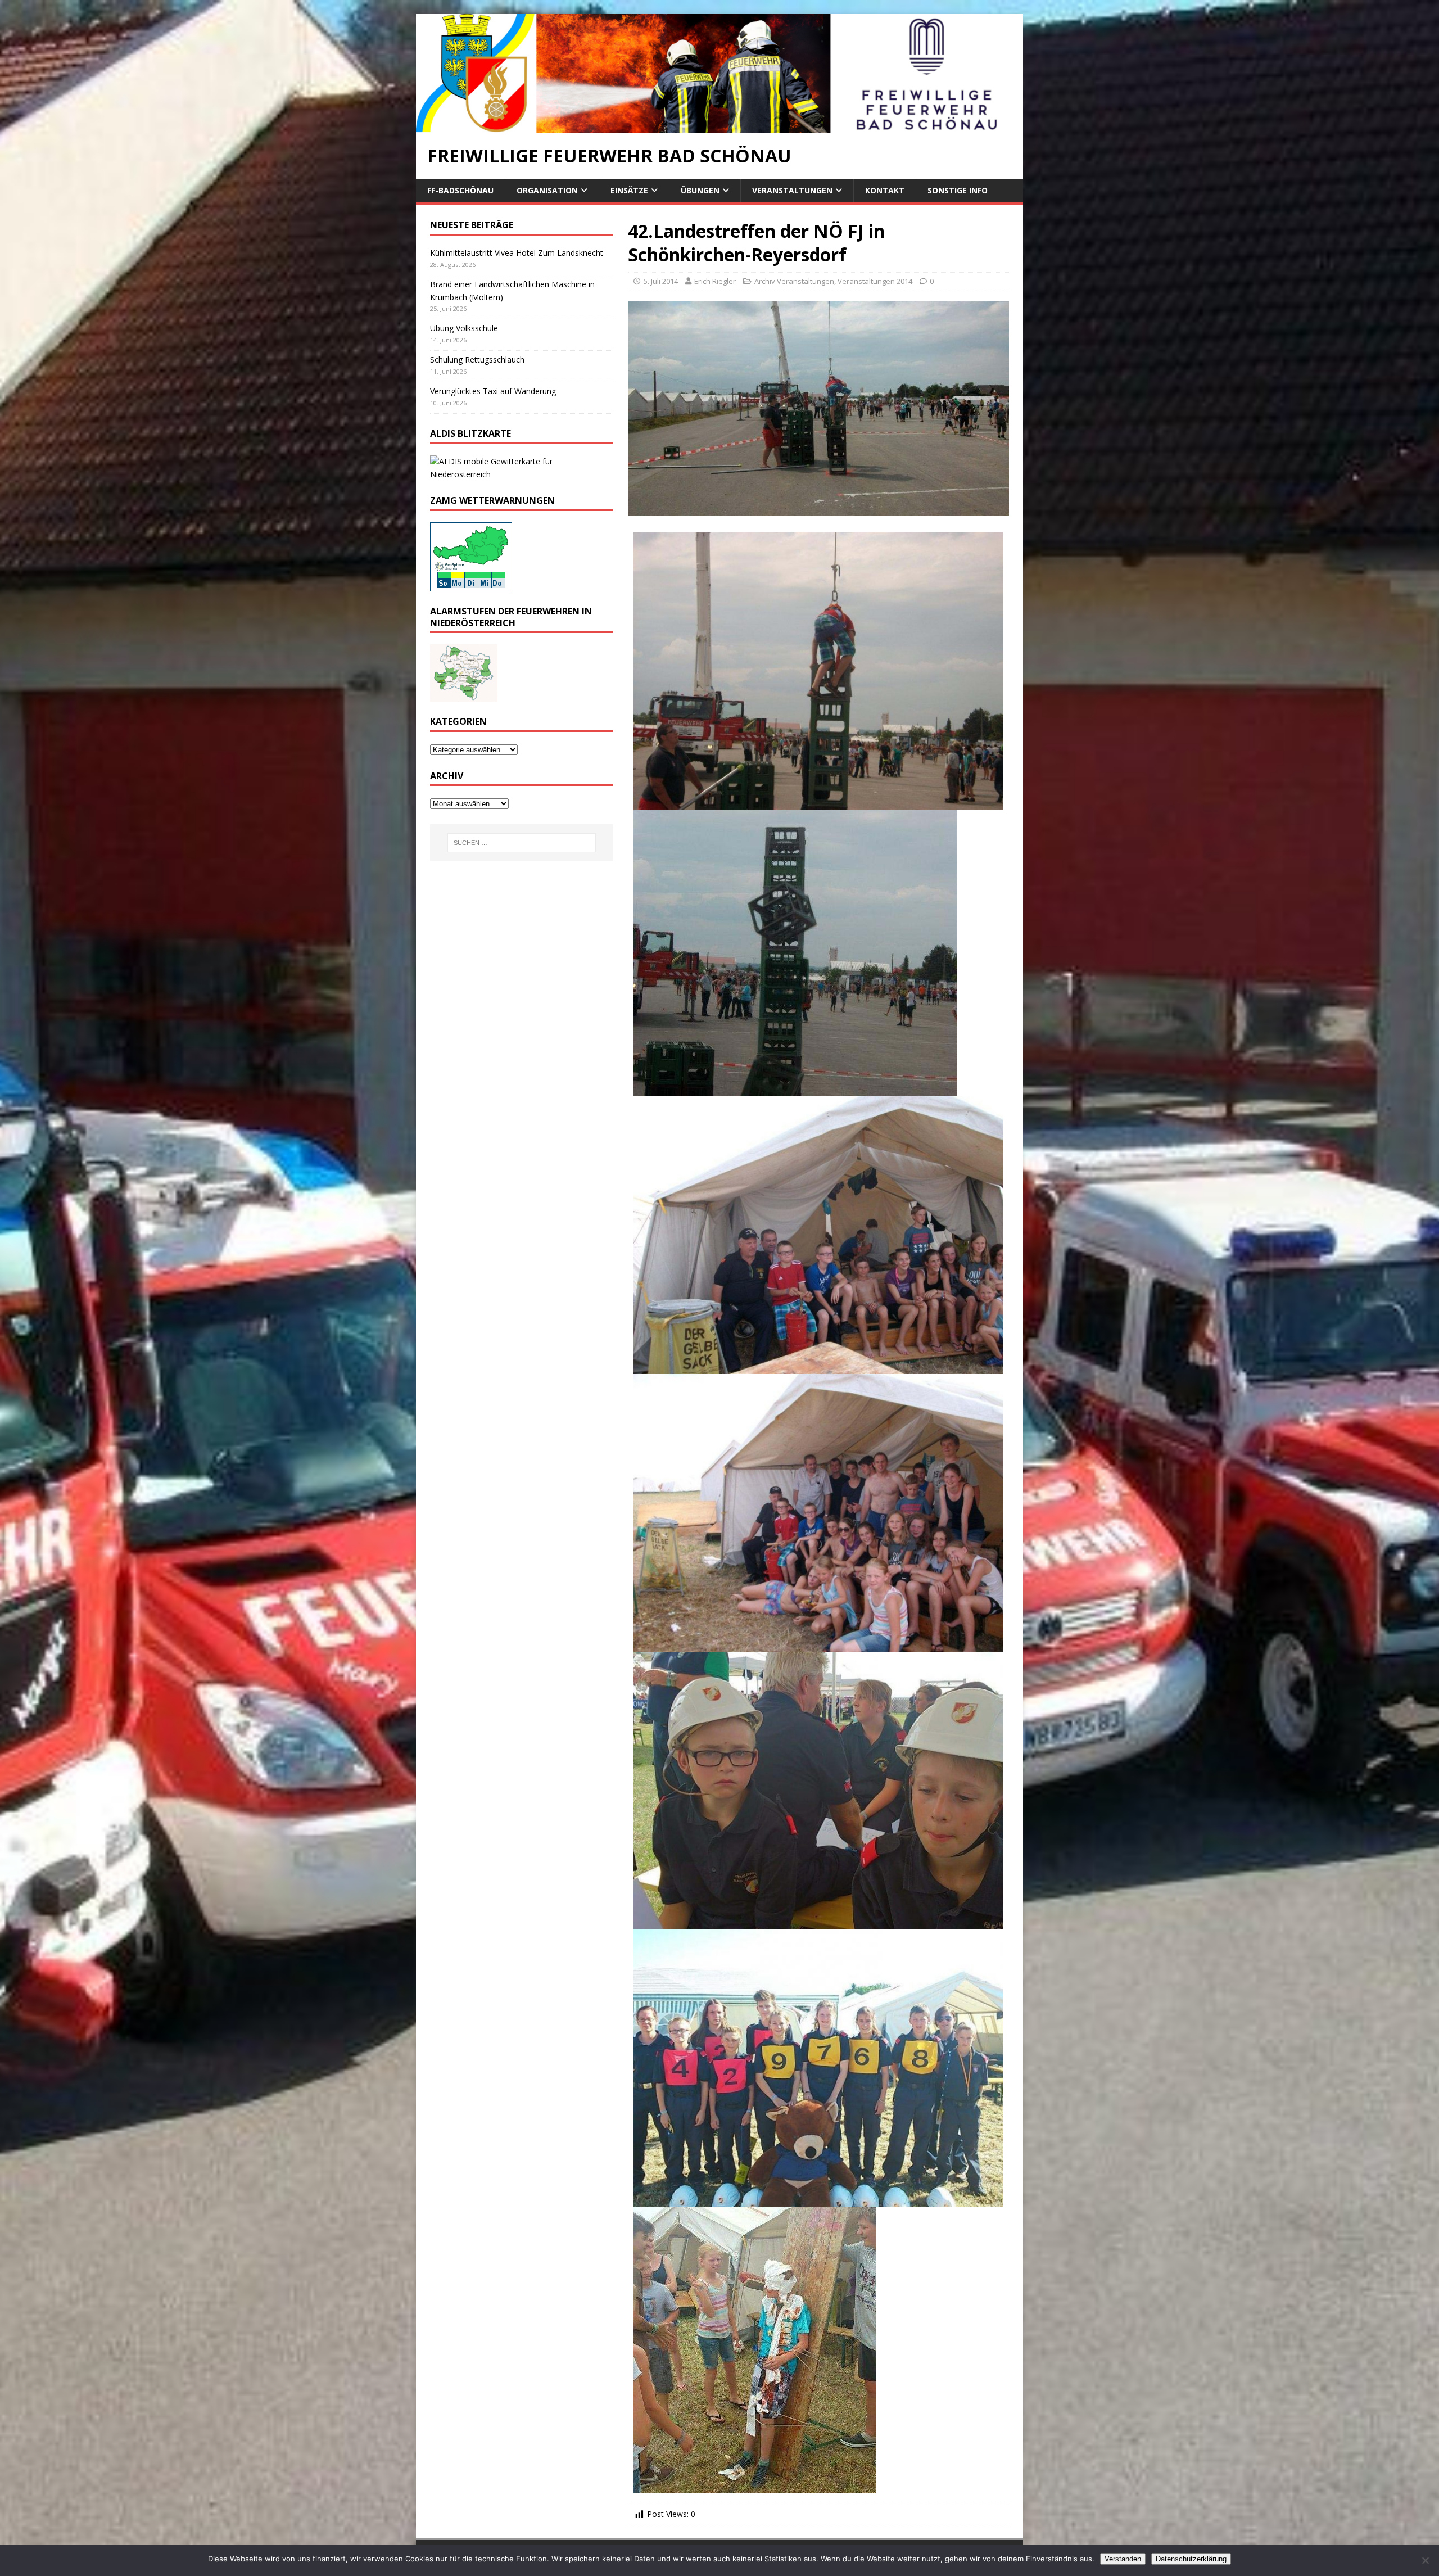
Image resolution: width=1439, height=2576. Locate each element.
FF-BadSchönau (460, 190)
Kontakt (885, 190)
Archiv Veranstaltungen (794, 281)
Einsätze (629, 190)
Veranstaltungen (792, 190)
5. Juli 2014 (661, 281)
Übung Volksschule (464, 328)
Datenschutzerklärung (1191, 2559)
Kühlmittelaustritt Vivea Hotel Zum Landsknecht (517, 253)
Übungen (700, 190)
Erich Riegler (715, 281)
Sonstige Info (958, 190)
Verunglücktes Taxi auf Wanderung (493, 391)
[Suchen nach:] (522, 843)
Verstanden (1123, 2559)
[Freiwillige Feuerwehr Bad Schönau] (719, 126)
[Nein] (1425, 2560)
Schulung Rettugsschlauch (477, 360)
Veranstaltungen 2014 (875, 281)
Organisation (547, 190)
